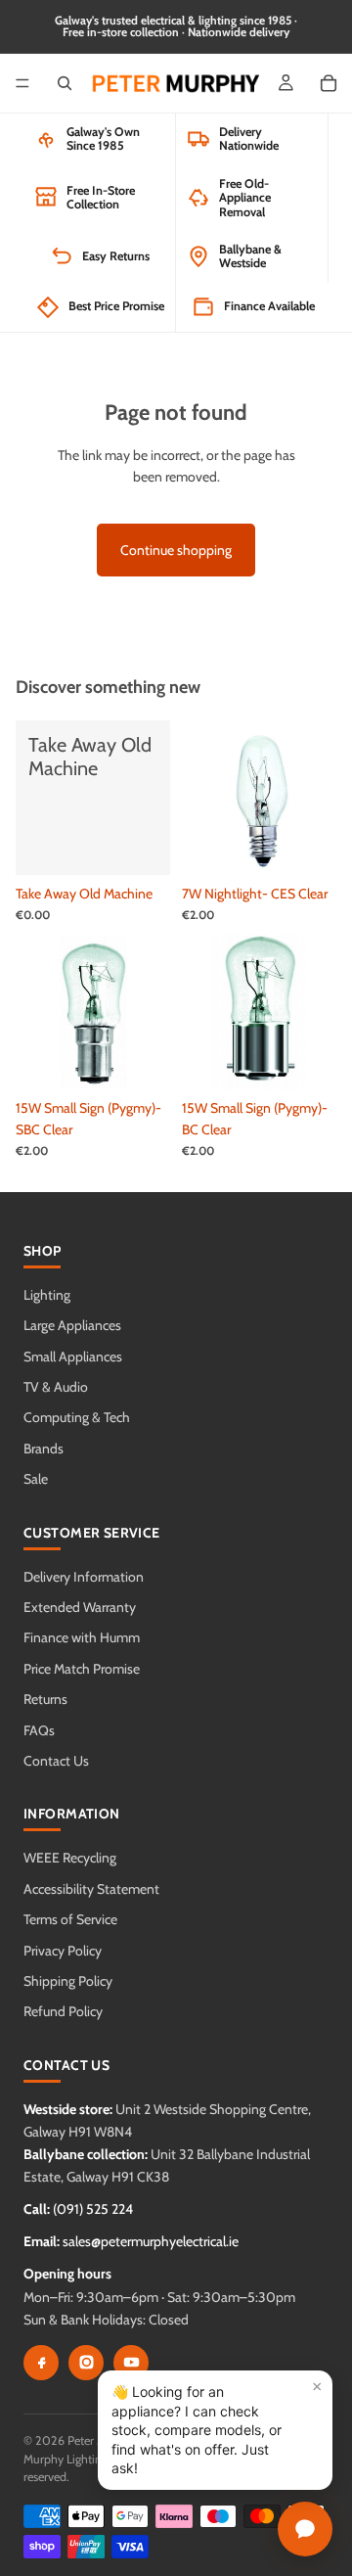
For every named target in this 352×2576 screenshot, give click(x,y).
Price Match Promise (82, 1669)
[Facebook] (41, 2363)
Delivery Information (84, 1577)
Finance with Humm (82, 1637)
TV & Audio (56, 1387)
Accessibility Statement (91, 1889)
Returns (45, 1699)
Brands (44, 1449)
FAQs (39, 1730)
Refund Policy (63, 2011)
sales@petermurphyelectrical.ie (151, 2241)
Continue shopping (176, 550)
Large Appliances (72, 1325)
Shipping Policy (68, 1981)
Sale (36, 1479)
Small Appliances (73, 1357)
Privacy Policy (63, 1951)
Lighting (47, 1295)
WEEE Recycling (70, 1858)
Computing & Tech (77, 1417)
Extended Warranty (80, 1607)
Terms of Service (70, 1919)
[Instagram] (86, 2363)
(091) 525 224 (93, 2209)
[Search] (65, 83)
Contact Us (56, 1761)
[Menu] (22, 83)
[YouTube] (131, 2363)
